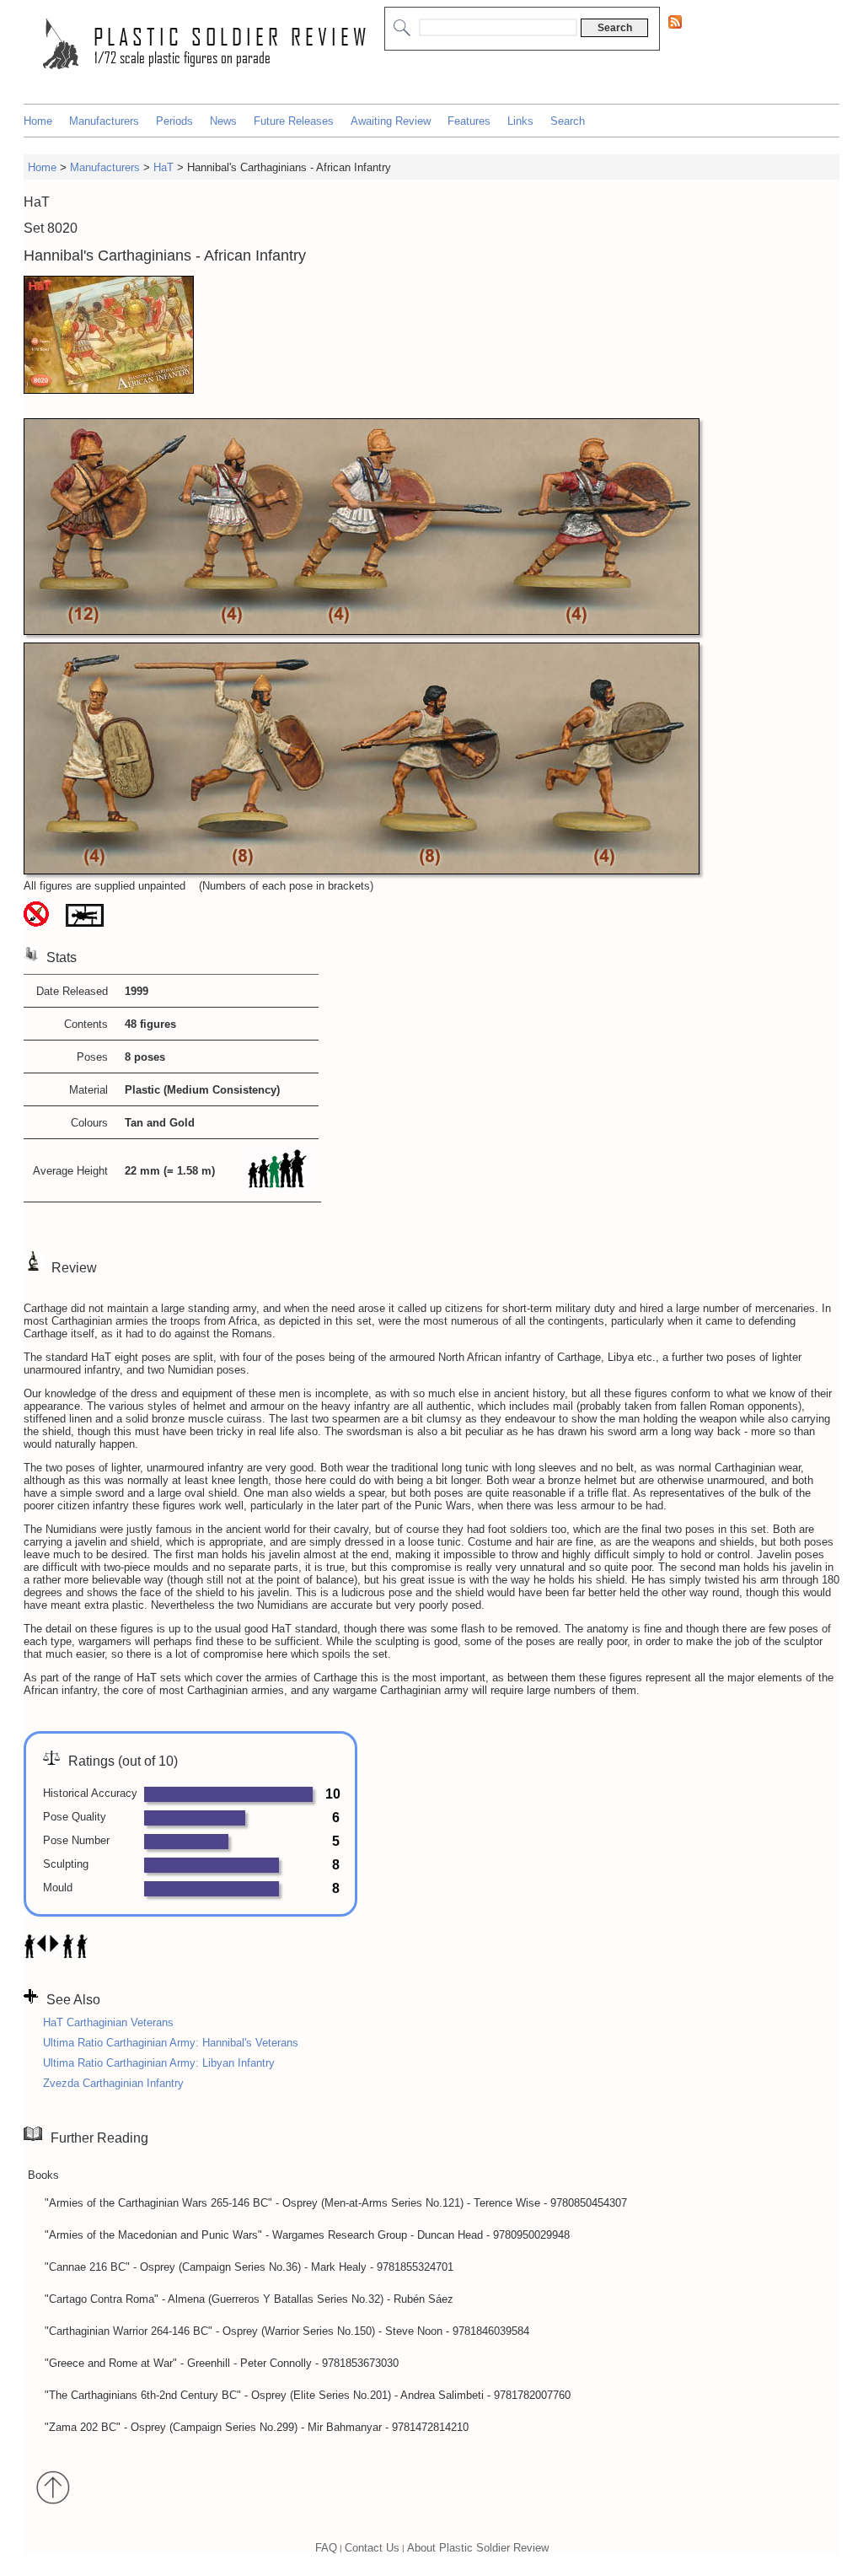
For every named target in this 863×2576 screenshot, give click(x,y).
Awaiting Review (391, 121)
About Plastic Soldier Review (478, 2547)
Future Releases (294, 121)
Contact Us (372, 2547)
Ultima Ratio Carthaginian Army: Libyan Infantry (159, 2063)
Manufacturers (104, 121)
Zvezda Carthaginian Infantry (113, 2083)
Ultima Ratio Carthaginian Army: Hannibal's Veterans (171, 2043)
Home (38, 121)
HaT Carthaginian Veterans (108, 2022)
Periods (174, 121)
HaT (163, 167)
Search (568, 121)
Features (469, 121)
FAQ (326, 2547)
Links (520, 121)
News (223, 121)
